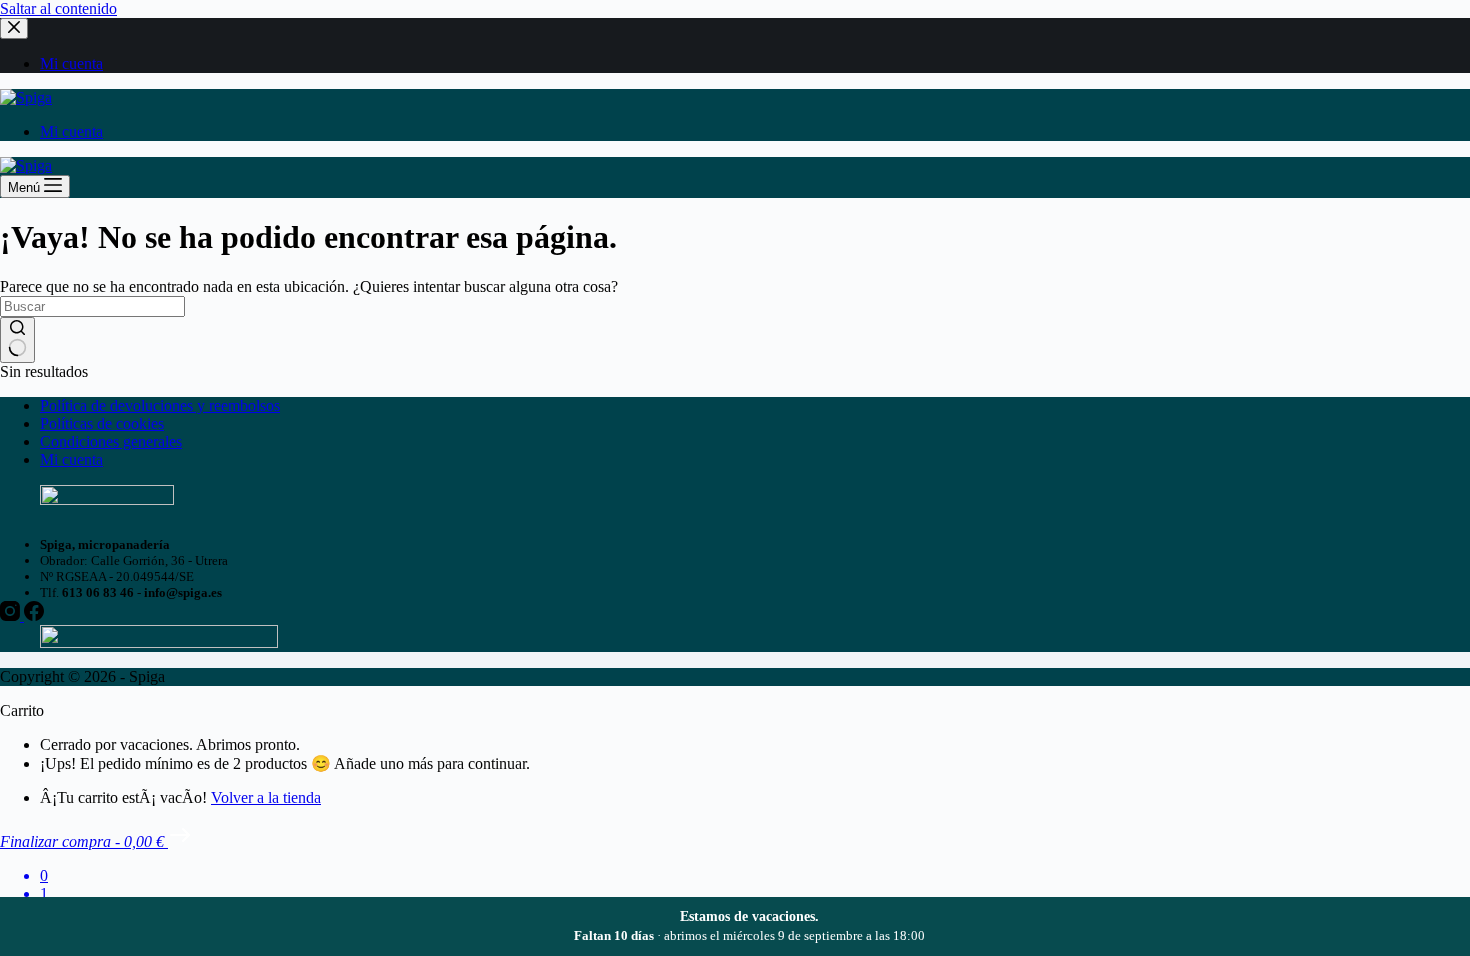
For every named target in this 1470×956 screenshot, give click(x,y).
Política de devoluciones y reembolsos (160, 405)
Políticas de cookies (102, 423)
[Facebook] (34, 615)
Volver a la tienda (266, 797)
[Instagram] (12, 615)
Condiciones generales (111, 441)
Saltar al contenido (58, 8)
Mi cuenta (71, 131)
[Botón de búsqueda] (17, 340)
